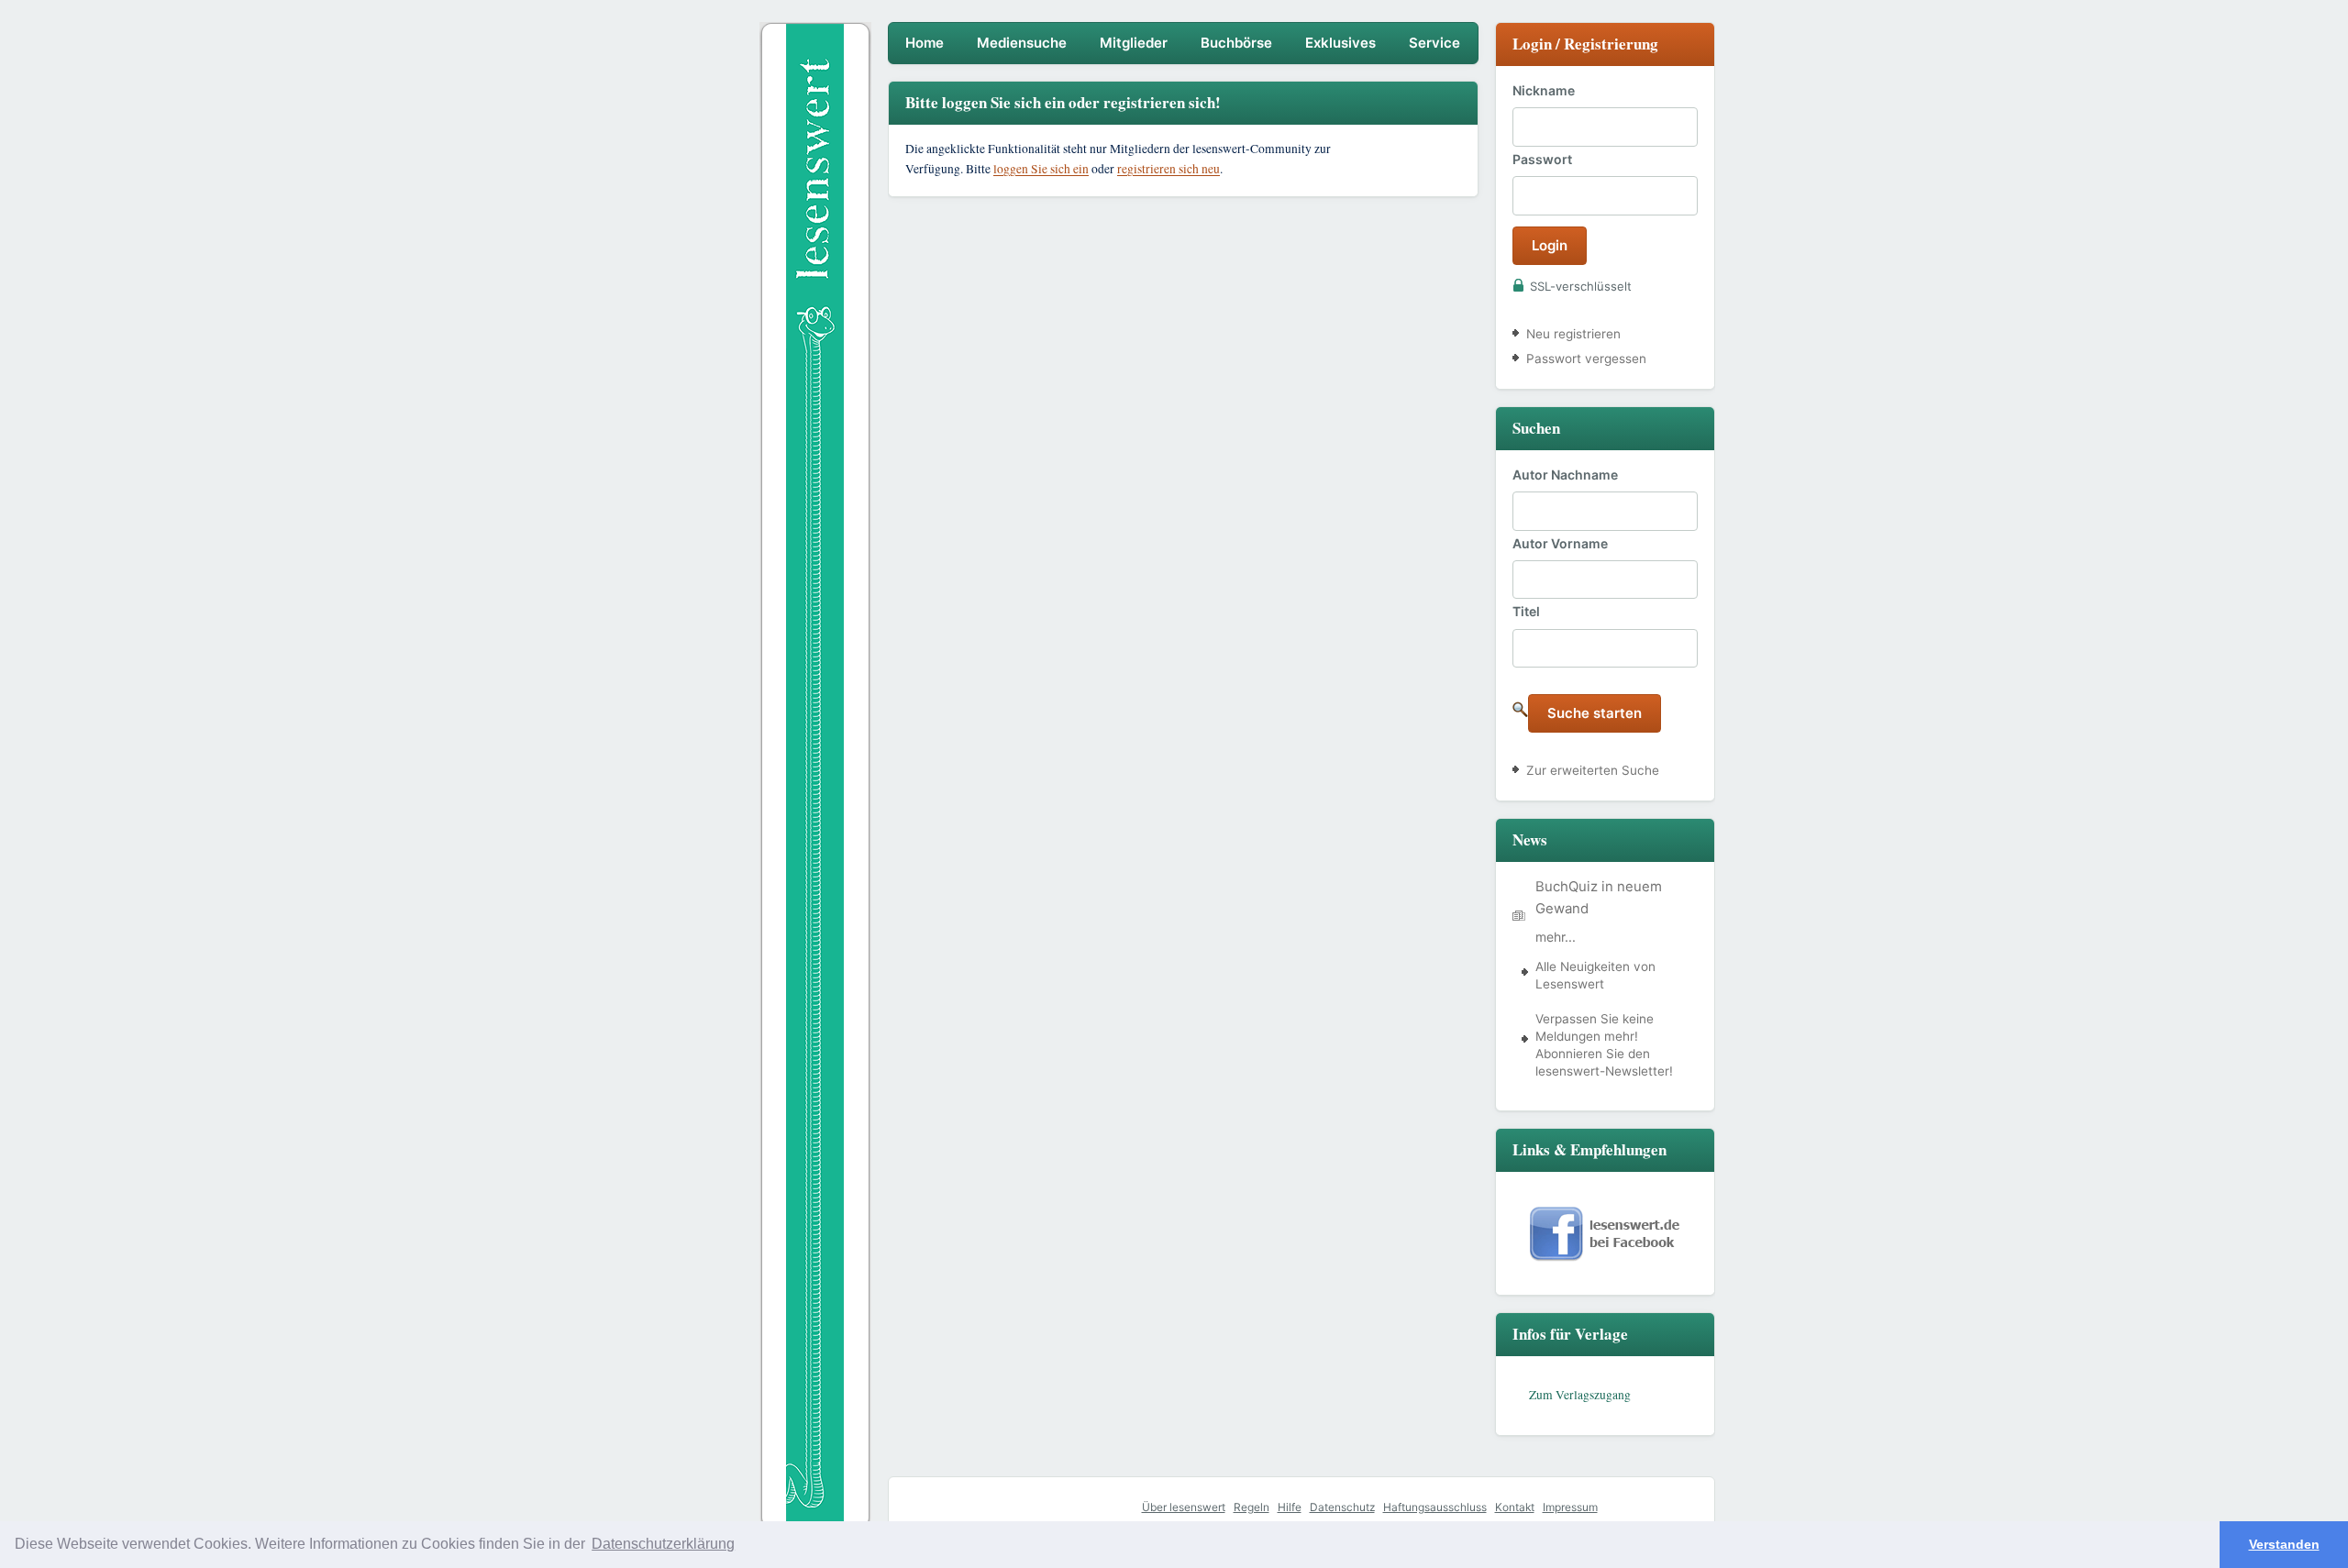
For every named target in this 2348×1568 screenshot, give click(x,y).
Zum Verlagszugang (1580, 1395)
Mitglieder (1134, 43)
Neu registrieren (1573, 334)
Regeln (1252, 1507)
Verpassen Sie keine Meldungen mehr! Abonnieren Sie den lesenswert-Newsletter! (1604, 1045)
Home (925, 43)
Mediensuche (1022, 43)
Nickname (1544, 90)
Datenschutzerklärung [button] (663, 1544)
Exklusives (1340, 43)
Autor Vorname (1560, 543)
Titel (1526, 611)
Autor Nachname (1565, 475)
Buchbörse (1236, 43)
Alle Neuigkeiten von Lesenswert (1595, 975)
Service (1434, 43)
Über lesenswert (1184, 1507)
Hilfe (1290, 1507)
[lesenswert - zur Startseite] (815, 219)
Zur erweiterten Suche (1593, 770)
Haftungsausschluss (1435, 1507)
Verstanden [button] (2284, 1544)
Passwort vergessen (1586, 359)
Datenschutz (1342, 1507)
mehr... (1556, 937)
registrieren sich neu (1168, 169)
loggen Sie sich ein (1041, 169)
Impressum (1570, 1507)
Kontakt (1515, 1507)
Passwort (1542, 159)
